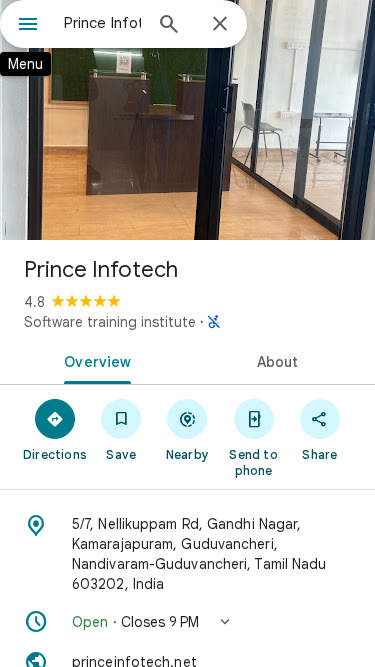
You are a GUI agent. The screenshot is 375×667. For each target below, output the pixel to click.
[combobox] (102, 23)
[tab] (94, 360)
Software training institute (110, 322)
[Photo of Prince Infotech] (187, 120)
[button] (187, 622)
